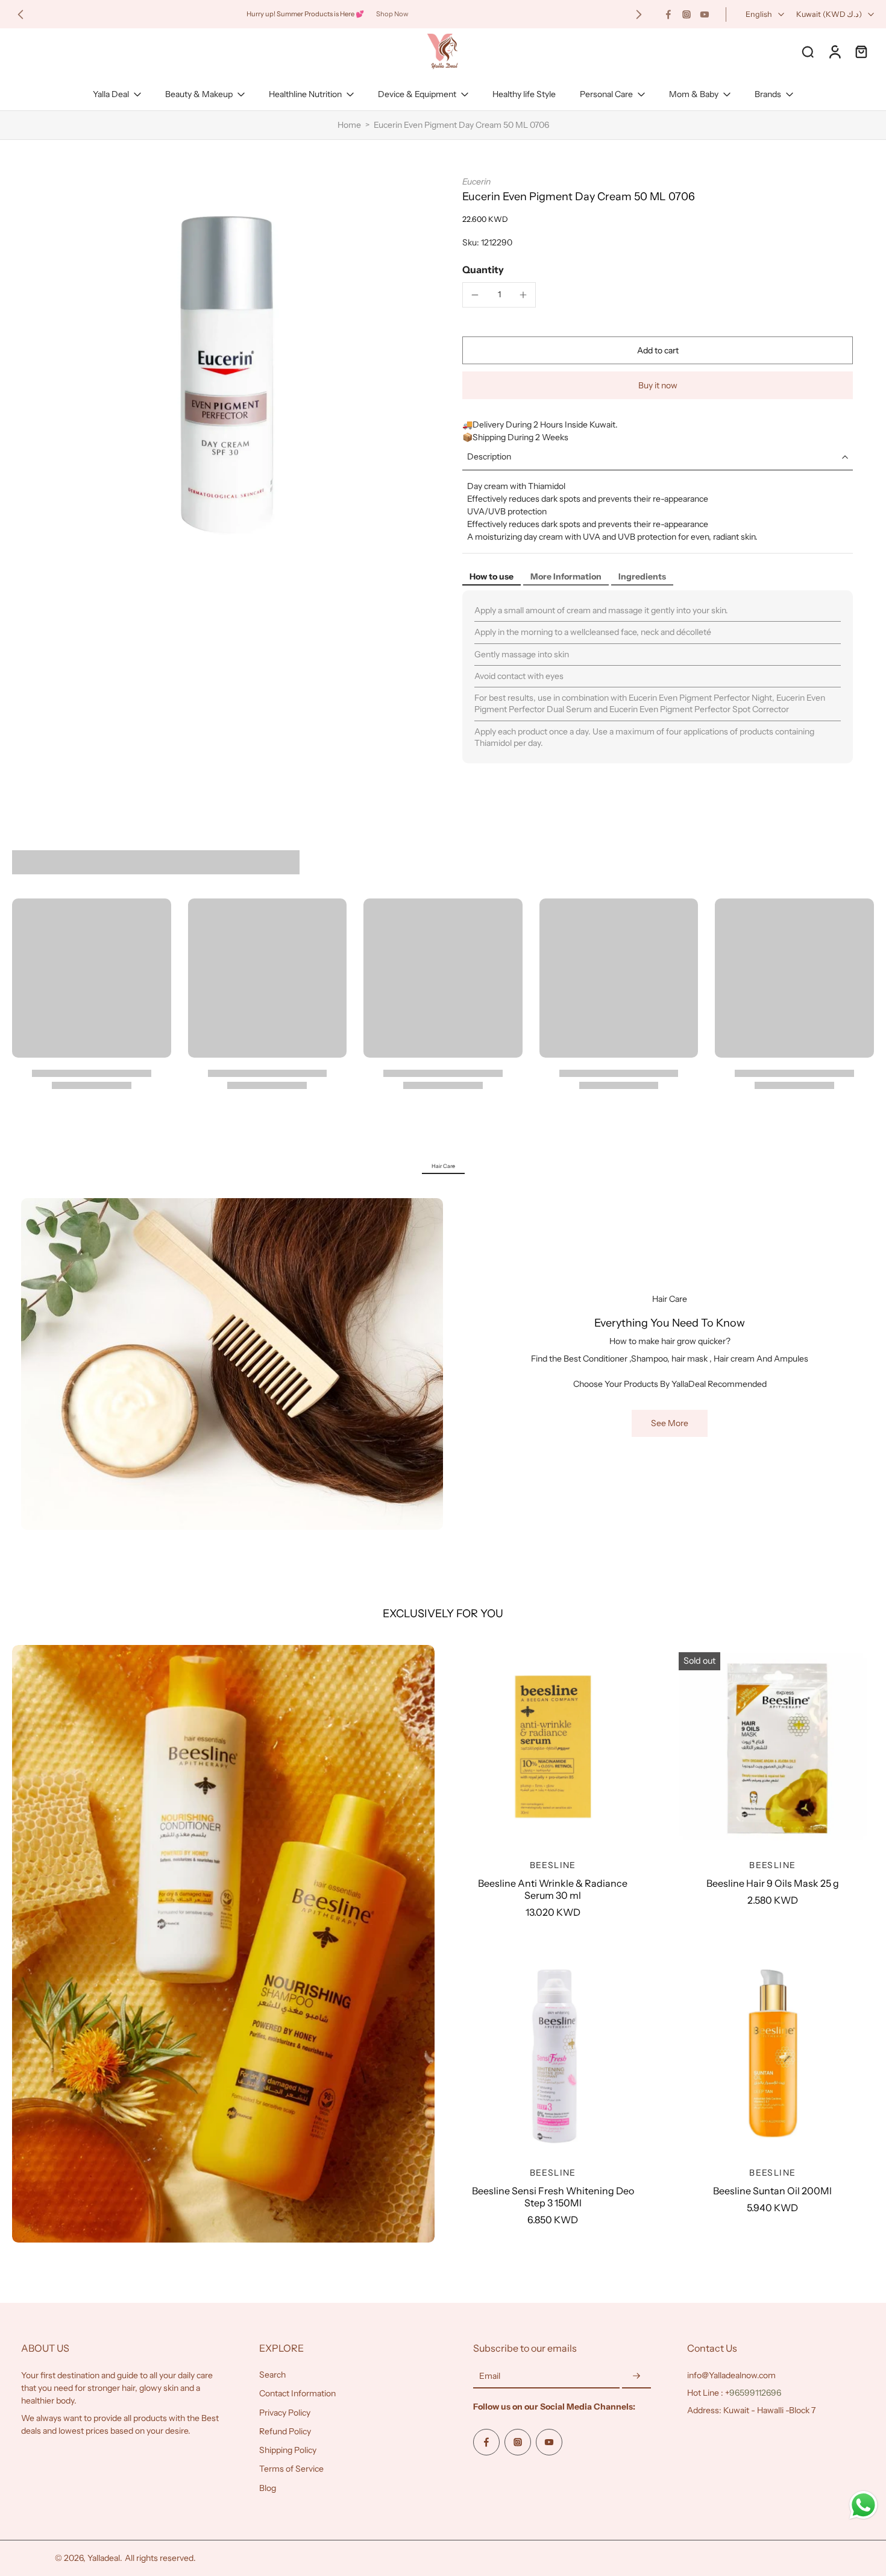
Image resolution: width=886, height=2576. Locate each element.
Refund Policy (285, 2431)
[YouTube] (705, 14)
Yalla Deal (111, 94)
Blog (268, 2488)
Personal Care (606, 94)
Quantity (483, 270)
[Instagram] (686, 14)
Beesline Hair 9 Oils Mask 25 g (773, 1883)
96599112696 (755, 2393)
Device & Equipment (417, 94)
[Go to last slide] (20, 14)
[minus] (475, 295)
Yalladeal (104, 2558)
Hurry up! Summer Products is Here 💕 (305, 14)
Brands (768, 94)
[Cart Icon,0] (861, 51)
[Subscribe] (636, 2376)
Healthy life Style (524, 94)
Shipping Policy (288, 2450)
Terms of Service (291, 2469)
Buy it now (658, 385)
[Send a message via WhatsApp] (863, 2505)
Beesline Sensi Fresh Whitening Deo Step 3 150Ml (553, 2197)
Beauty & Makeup (199, 94)
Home (349, 125)
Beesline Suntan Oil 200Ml (772, 2191)
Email (490, 2376)
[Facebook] (668, 14)
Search (272, 2375)
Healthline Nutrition (305, 94)
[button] (658, 350)
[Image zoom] (222, 377)
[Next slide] (639, 14)
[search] (808, 51)
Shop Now (392, 14)
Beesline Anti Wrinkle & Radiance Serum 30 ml (553, 1889)
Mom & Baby (694, 94)
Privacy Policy (285, 2413)
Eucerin (476, 182)
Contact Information (297, 2393)
